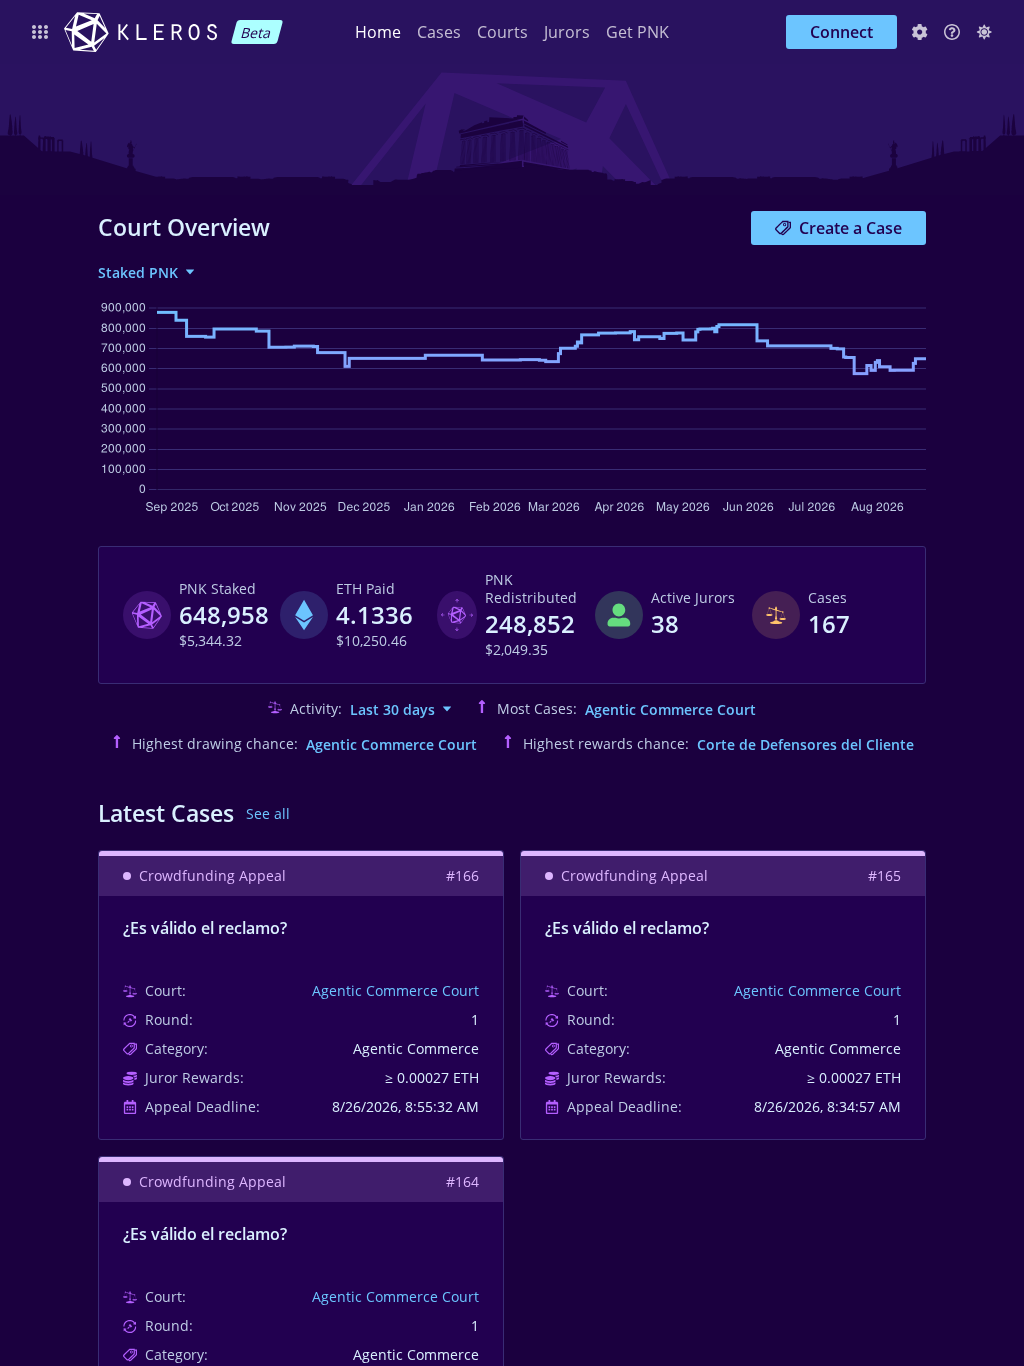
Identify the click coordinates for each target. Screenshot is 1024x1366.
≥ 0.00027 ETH (432, 1078)
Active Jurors (693, 598)
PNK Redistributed (531, 589)
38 (665, 624)
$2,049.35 (516, 650)
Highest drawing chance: (215, 744)
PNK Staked (217, 589)
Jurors (567, 32)
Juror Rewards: (194, 1078)
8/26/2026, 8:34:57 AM (827, 1107)
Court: (165, 991)
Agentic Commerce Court (670, 709)
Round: (169, 1020)
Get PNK (637, 32)
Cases (439, 32)
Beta (256, 32)
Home (378, 32)
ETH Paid (365, 589)
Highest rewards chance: (606, 744)
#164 (462, 1182)
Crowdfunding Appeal (212, 876)
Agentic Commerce (416, 1049)
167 (829, 624)
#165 (884, 876)
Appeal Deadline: (202, 1107)
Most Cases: (537, 709)
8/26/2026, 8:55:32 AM (405, 1107)
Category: (176, 1049)
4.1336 (374, 615)
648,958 (224, 615)
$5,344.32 (210, 641)
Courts (502, 32)
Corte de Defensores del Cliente (805, 744)
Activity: (316, 709)
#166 (462, 876)
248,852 (530, 624)
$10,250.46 (371, 641)
